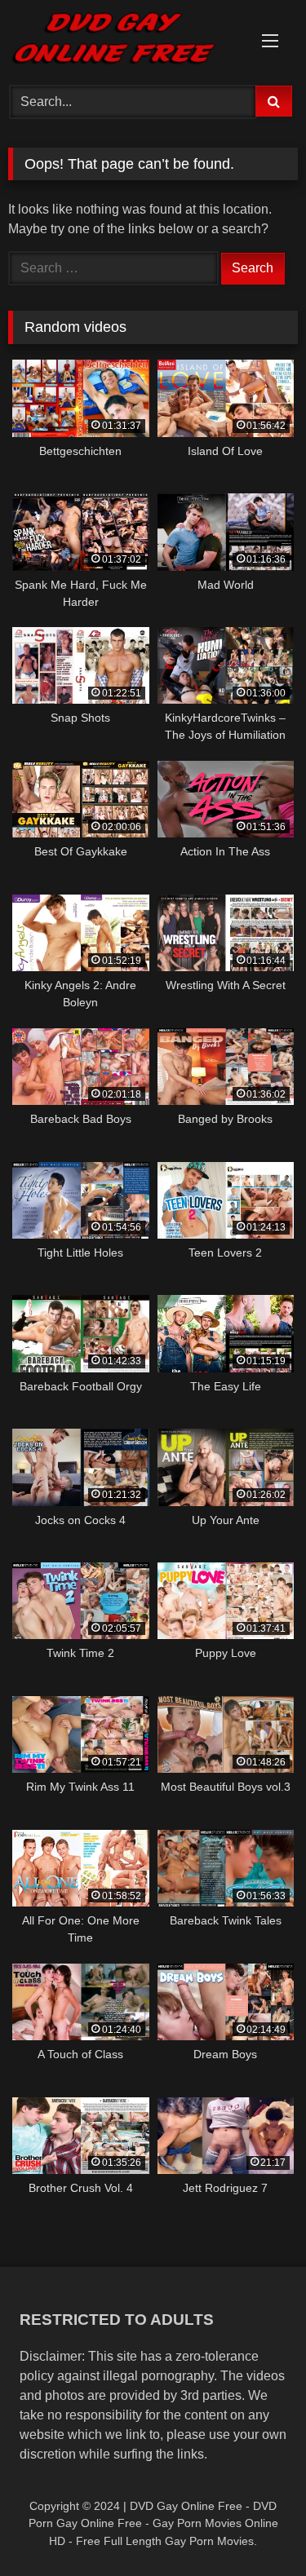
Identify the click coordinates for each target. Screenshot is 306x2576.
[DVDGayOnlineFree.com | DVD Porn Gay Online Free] (126, 40)
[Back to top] (255, 2527)
